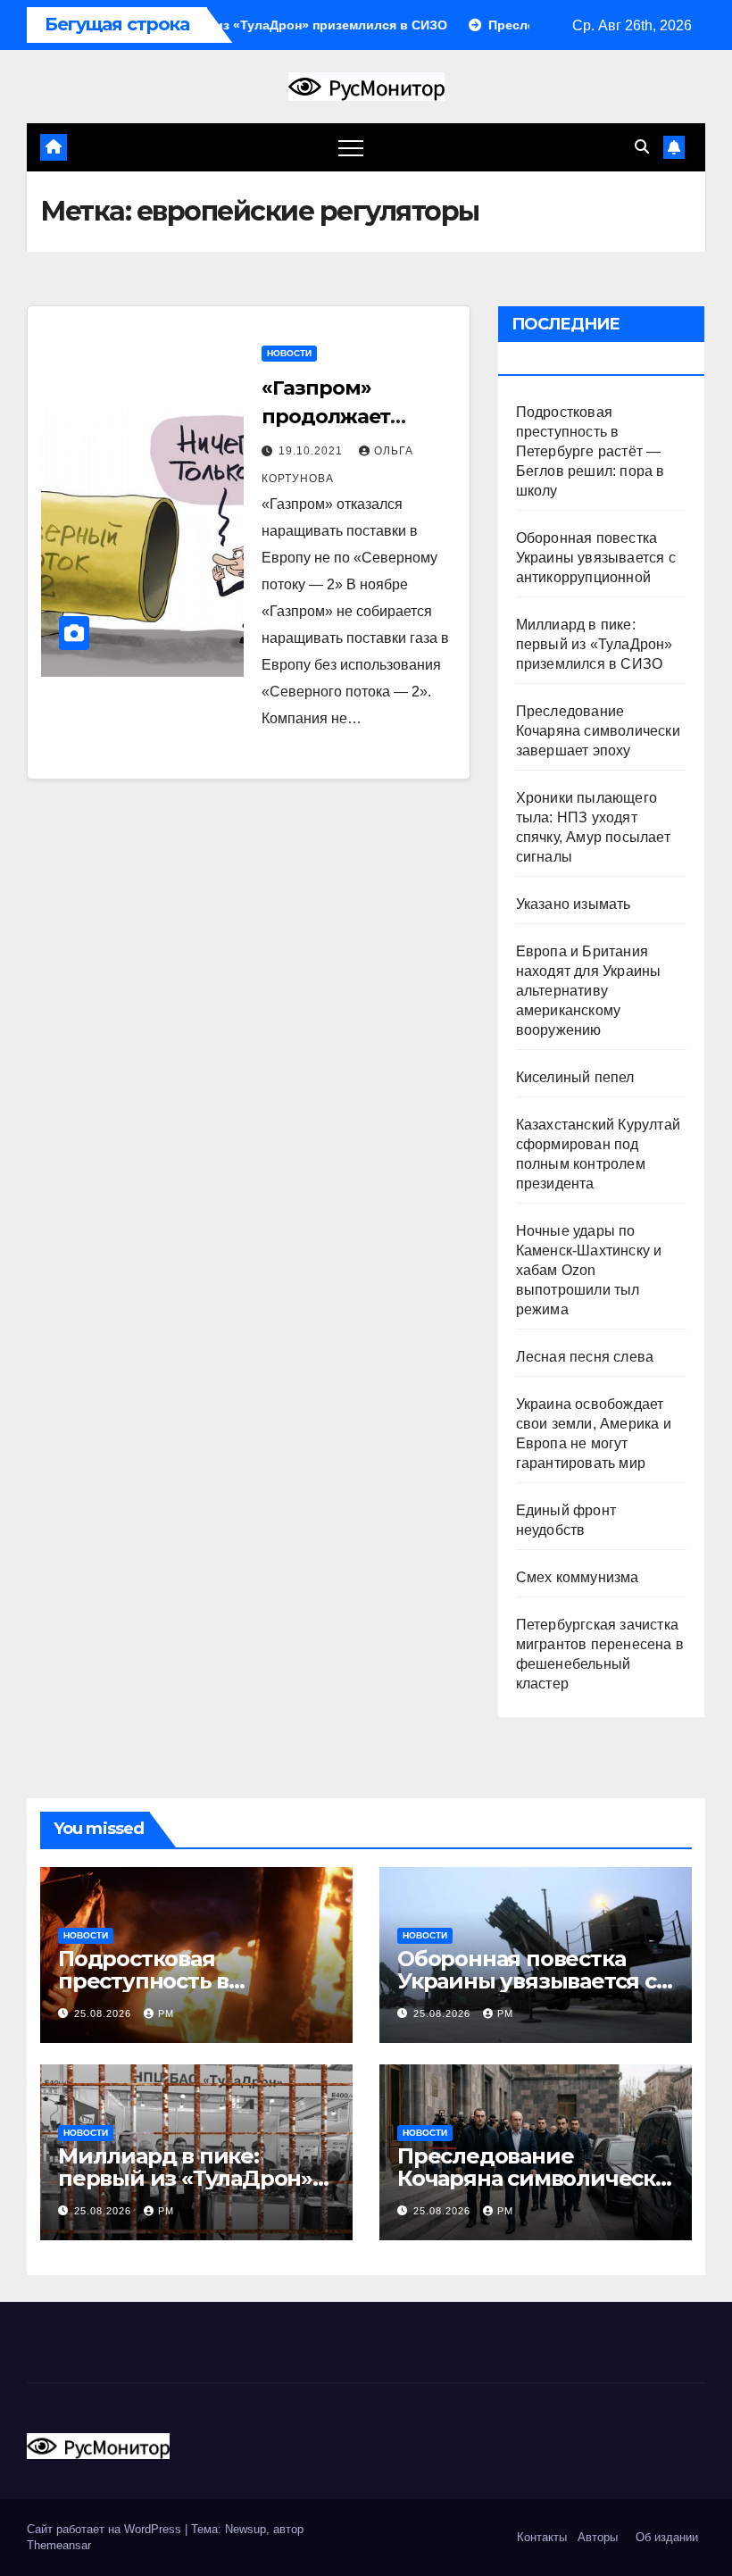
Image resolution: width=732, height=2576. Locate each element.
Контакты (540, 2537)
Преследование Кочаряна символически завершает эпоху (598, 731)
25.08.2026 (104, 2013)
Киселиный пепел (575, 1077)
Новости (289, 353)
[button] (642, 147)
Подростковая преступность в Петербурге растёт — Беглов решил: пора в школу (591, 451)
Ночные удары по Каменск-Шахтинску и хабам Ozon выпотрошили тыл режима (589, 1270)
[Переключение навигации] (351, 147)
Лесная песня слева (585, 1357)
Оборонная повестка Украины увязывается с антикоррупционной (596, 558)
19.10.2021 (312, 451)
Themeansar (59, 2545)
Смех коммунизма (578, 1577)
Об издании (667, 2537)
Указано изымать (574, 904)
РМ (166, 2013)
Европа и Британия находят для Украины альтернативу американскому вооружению (589, 991)
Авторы (598, 2537)
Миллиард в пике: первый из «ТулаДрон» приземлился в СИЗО (595, 644)
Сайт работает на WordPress (106, 2529)
